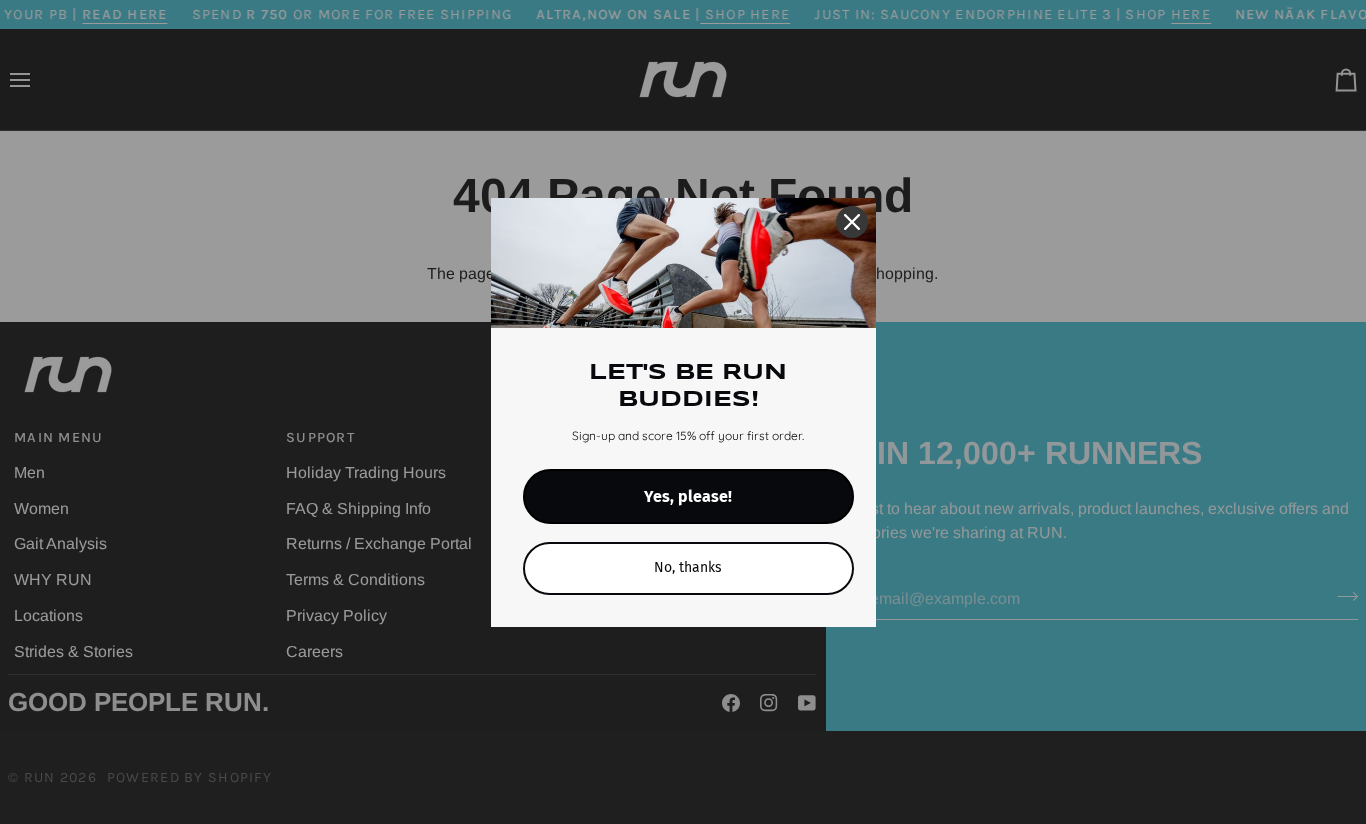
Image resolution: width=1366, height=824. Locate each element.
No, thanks (688, 567)
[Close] (852, 222)
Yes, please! (688, 496)
